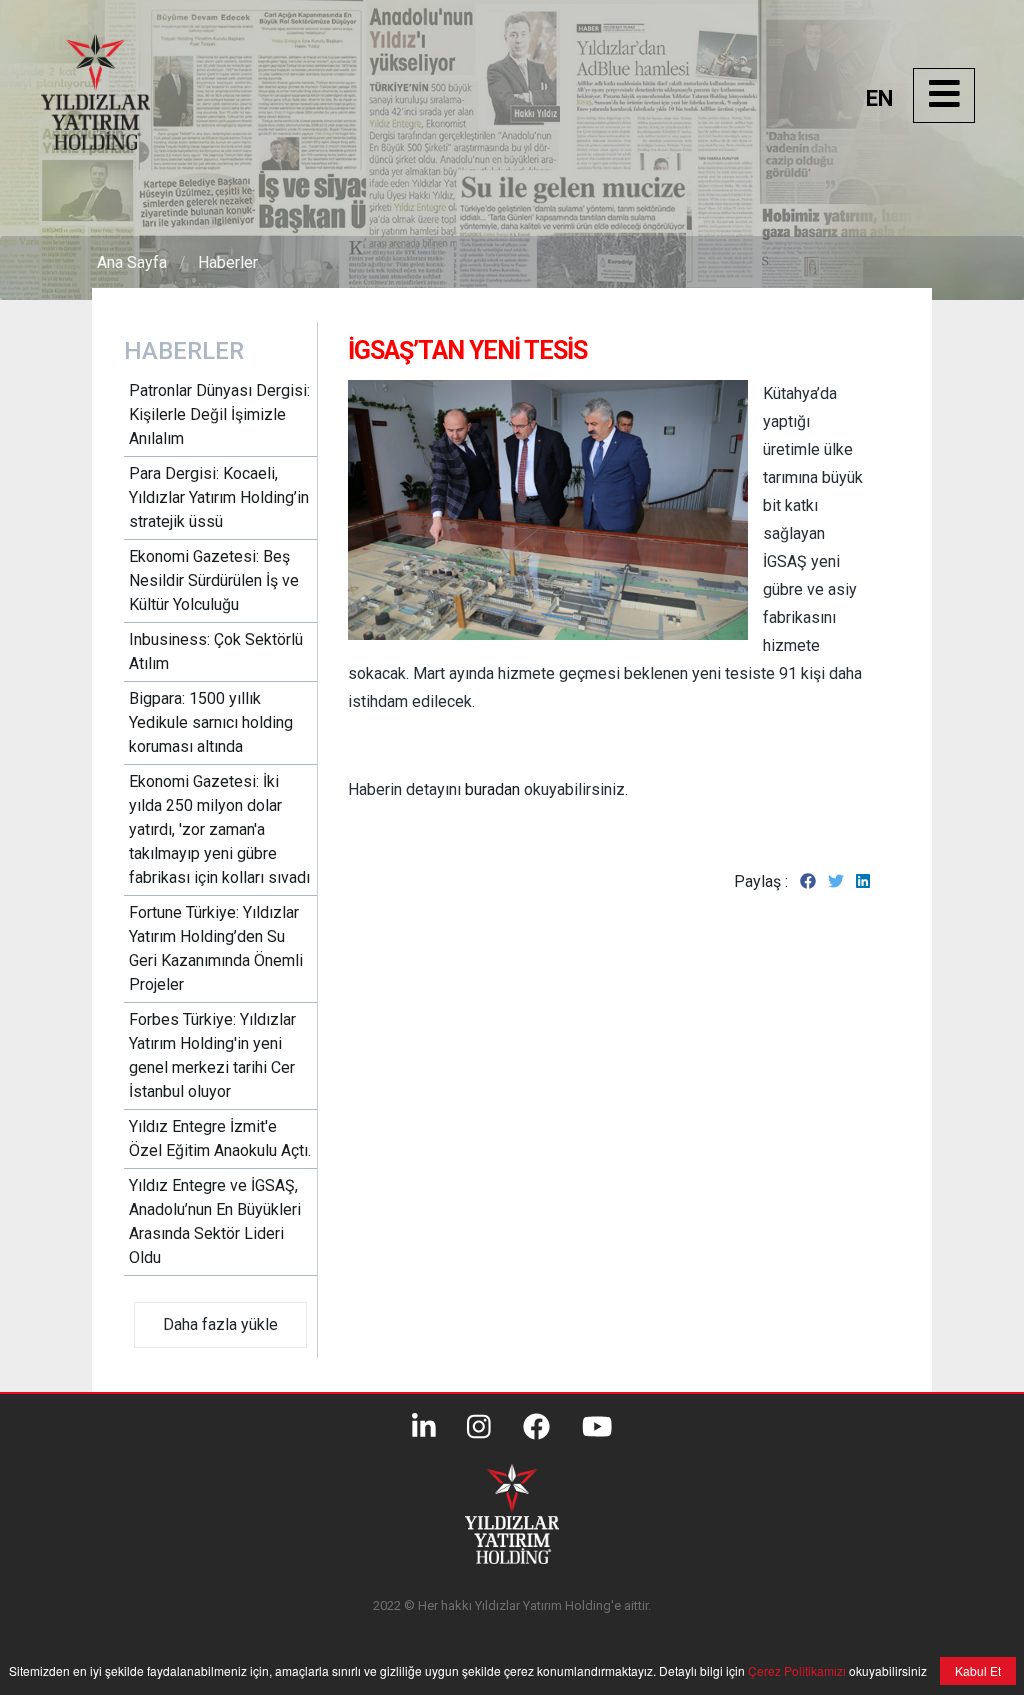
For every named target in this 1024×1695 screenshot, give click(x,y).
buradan (492, 789)
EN (879, 98)
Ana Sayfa (132, 262)
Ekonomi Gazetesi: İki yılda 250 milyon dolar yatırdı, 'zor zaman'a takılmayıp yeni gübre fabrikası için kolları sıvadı (219, 829)
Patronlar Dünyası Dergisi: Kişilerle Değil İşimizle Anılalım (219, 414)
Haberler (228, 262)
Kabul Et (978, 1670)
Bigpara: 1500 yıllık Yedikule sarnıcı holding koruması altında (211, 722)
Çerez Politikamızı (795, 1670)
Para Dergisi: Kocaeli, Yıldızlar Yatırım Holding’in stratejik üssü (219, 497)
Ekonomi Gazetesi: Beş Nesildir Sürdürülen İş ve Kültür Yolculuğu (214, 580)
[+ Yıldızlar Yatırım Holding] (116, 144)
